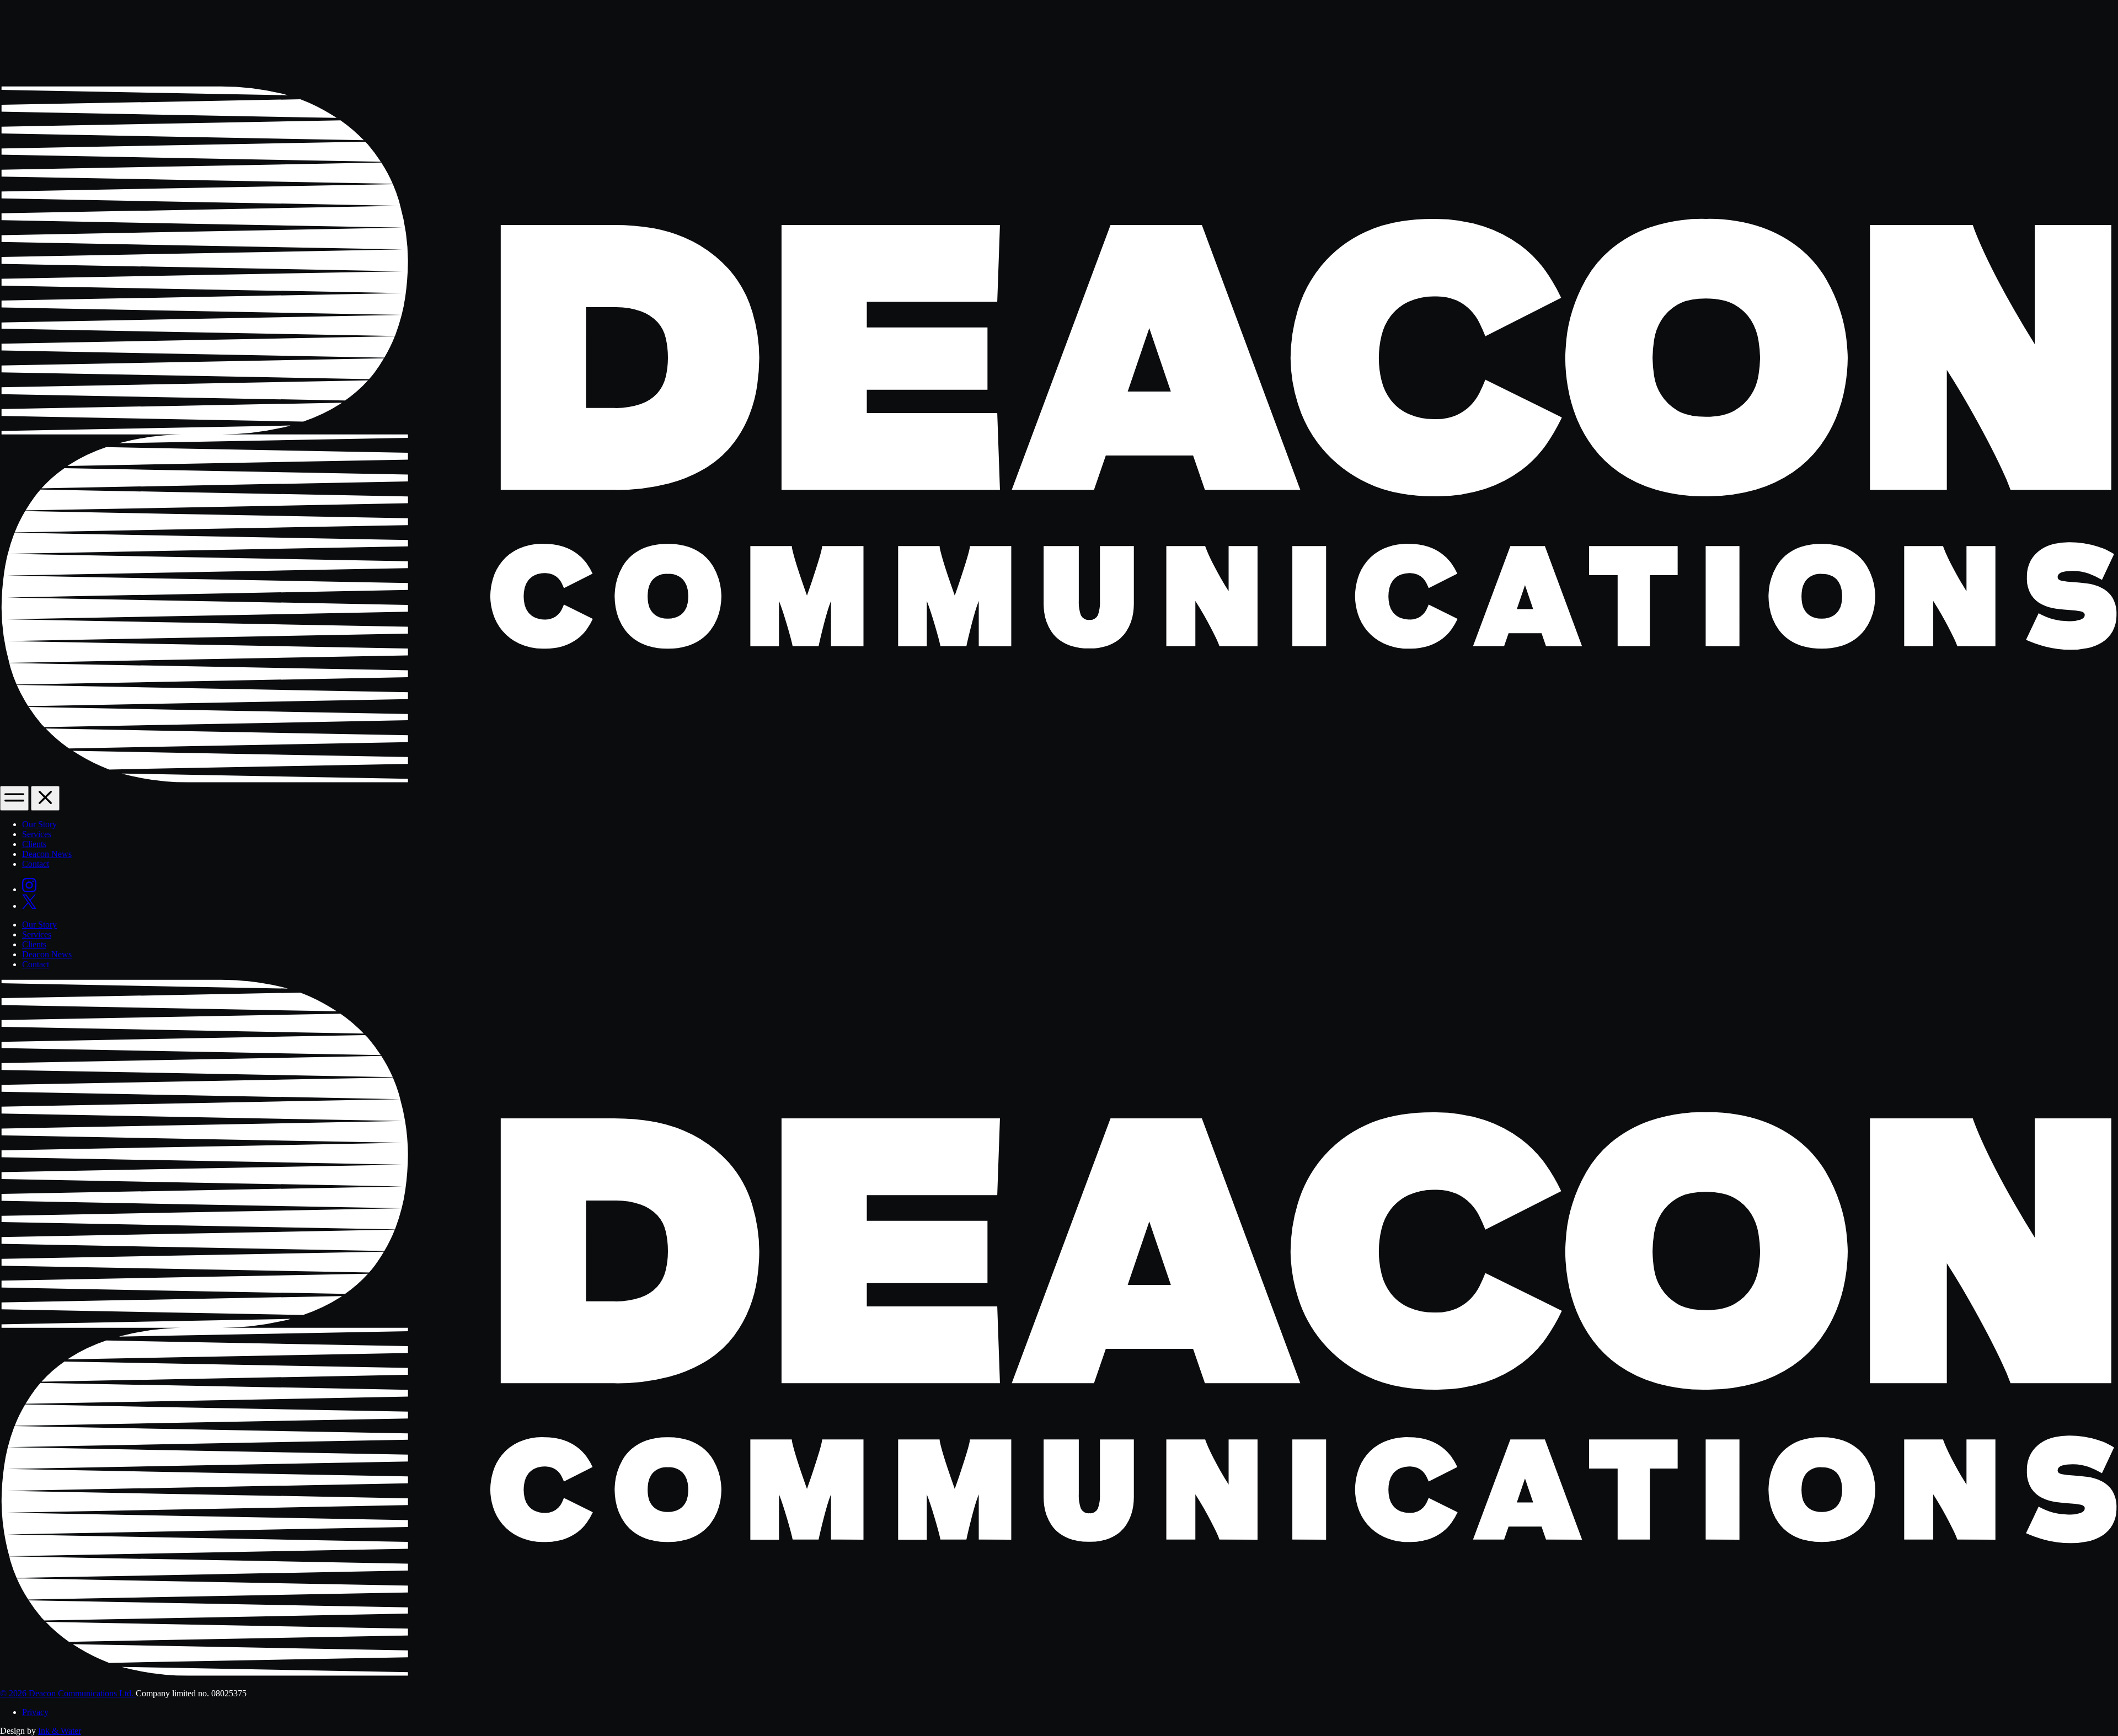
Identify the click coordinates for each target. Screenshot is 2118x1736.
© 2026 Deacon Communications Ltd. (68, 1693)
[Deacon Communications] (1059, 781)
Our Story (39, 824)
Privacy (35, 1712)
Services (37, 834)
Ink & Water (60, 1731)
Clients (34, 844)
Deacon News (47, 854)
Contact (36, 864)
